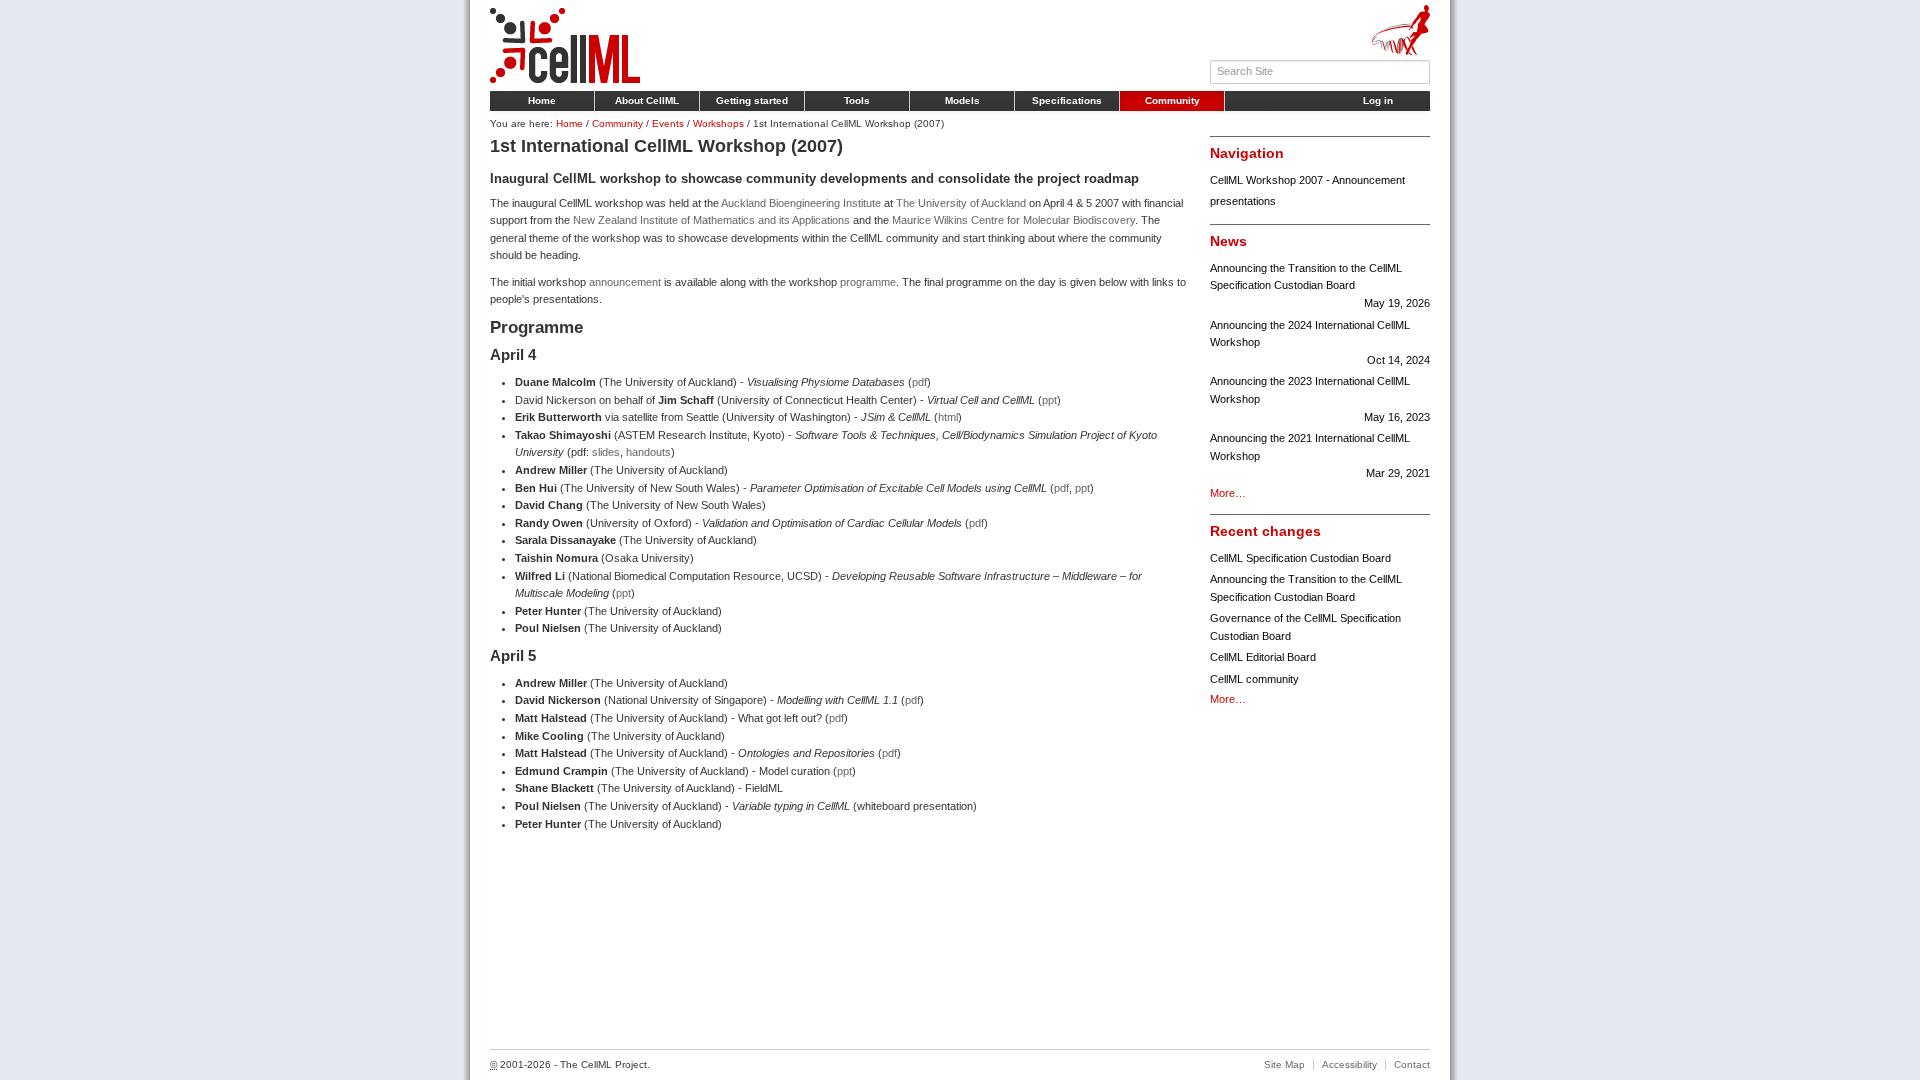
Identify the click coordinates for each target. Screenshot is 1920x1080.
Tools (857, 100)
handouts (648, 452)
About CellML (647, 100)
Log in (1378, 100)
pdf (919, 382)
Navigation (1247, 153)
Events (668, 123)
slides (606, 452)
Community (1172, 100)
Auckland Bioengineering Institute (801, 203)
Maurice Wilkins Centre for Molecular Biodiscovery (1013, 220)
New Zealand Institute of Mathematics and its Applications (711, 220)
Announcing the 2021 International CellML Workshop (1320, 455)
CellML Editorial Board (1263, 657)
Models (962, 100)
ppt (1049, 400)
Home (542, 100)
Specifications (1067, 100)
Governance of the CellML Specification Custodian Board (1305, 627)
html (948, 417)
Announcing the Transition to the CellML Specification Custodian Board (1320, 285)
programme (868, 282)
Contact (1412, 1064)
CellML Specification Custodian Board (1300, 558)
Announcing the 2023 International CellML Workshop (1320, 398)
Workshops (718, 123)
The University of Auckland (961, 203)
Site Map (1284, 1064)
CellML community (1254, 679)
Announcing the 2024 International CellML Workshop (1320, 342)
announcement (625, 282)
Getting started (752, 100)
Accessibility (1349, 1064)
